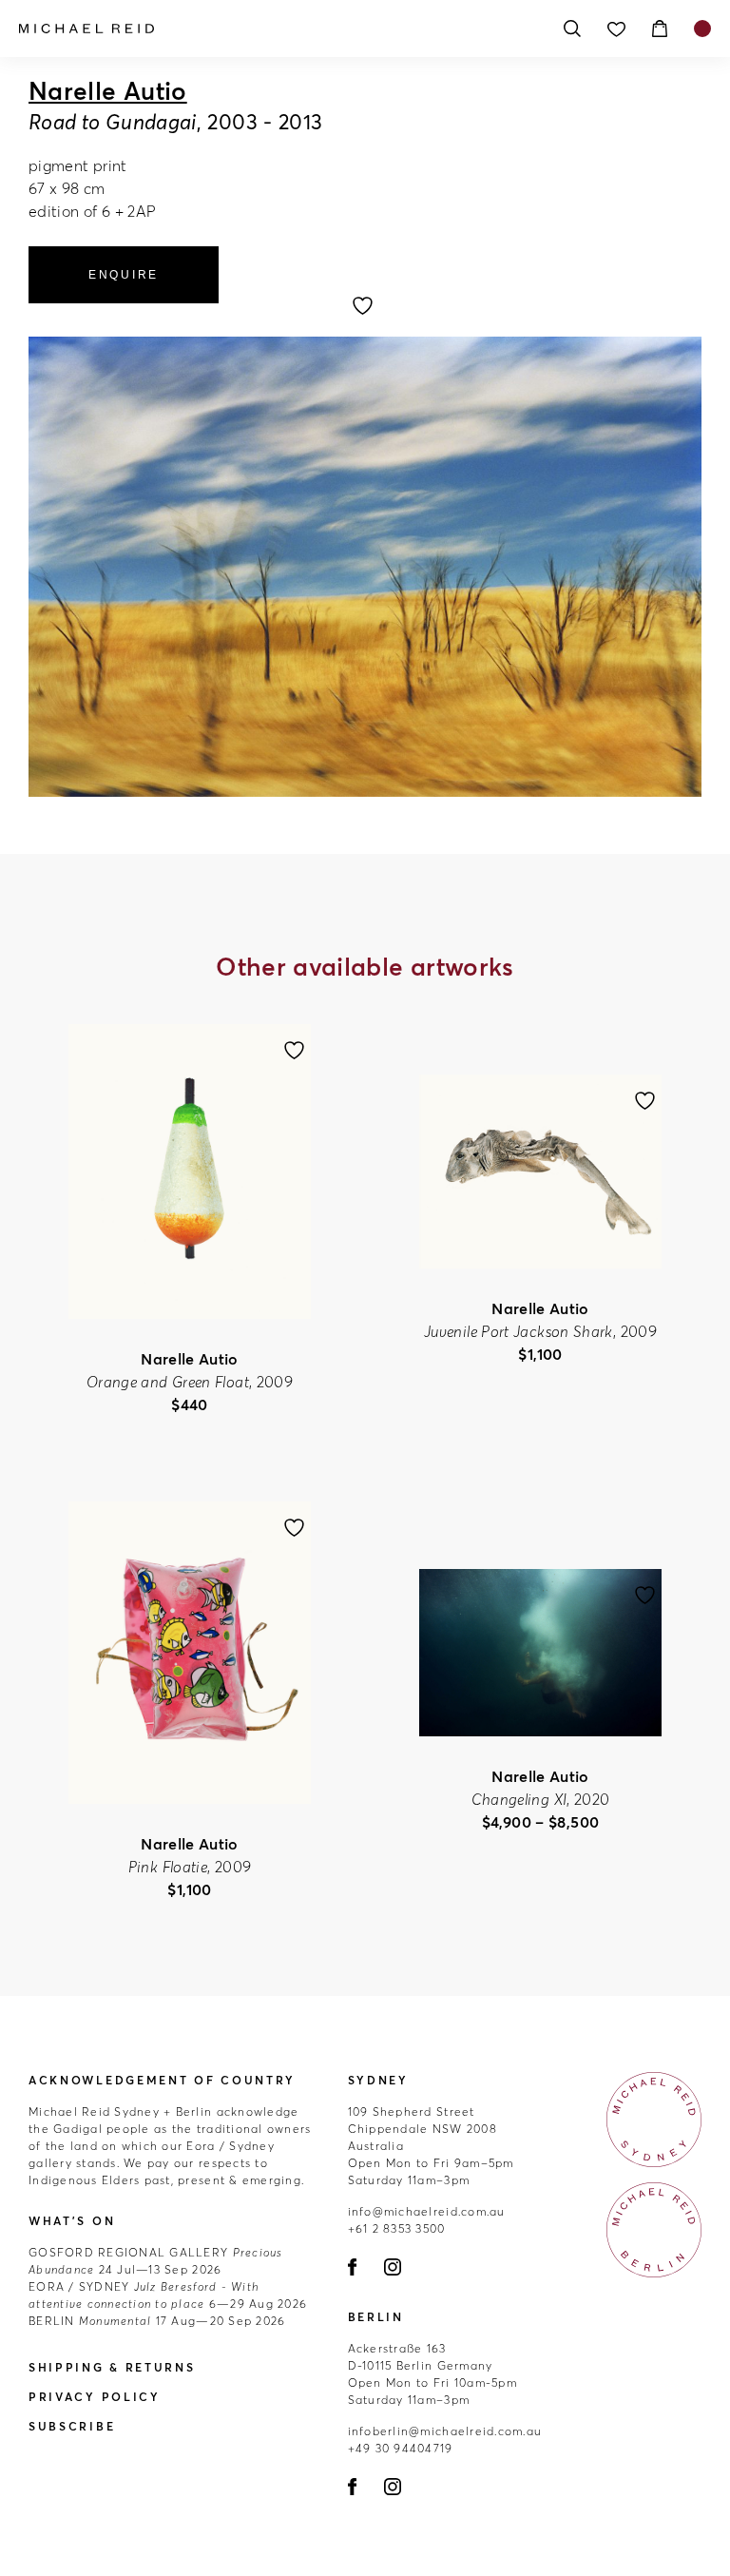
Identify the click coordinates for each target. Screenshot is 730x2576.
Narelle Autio (108, 91)
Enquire (124, 275)
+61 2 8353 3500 (397, 2228)
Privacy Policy (95, 2397)
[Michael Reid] (279, 29)
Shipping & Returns (112, 2367)
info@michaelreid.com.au (427, 2211)
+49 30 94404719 (401, 2448)
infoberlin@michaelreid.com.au (445, 2431)
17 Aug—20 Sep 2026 (157, 2321)
